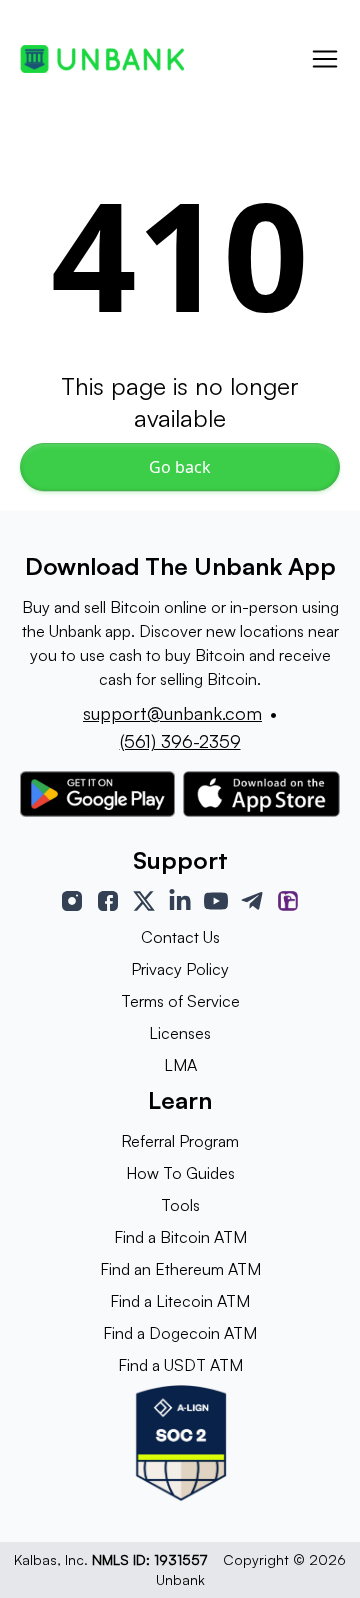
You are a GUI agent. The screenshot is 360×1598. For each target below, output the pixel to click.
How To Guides (180, 1173)
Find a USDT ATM (180, 1365)
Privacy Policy (180, 969)
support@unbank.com (172, 713)
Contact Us (180, 937)
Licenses (180, 1033)
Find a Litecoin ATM (180, 1301)
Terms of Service (180, 1001)
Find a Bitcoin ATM (180, 1237)
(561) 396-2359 (180, 741)
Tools (180, 1205)
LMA (180, 1065)
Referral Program (180, 1141)
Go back (180, 467)
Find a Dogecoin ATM (180, 1333)
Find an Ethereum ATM (180, 1269)
